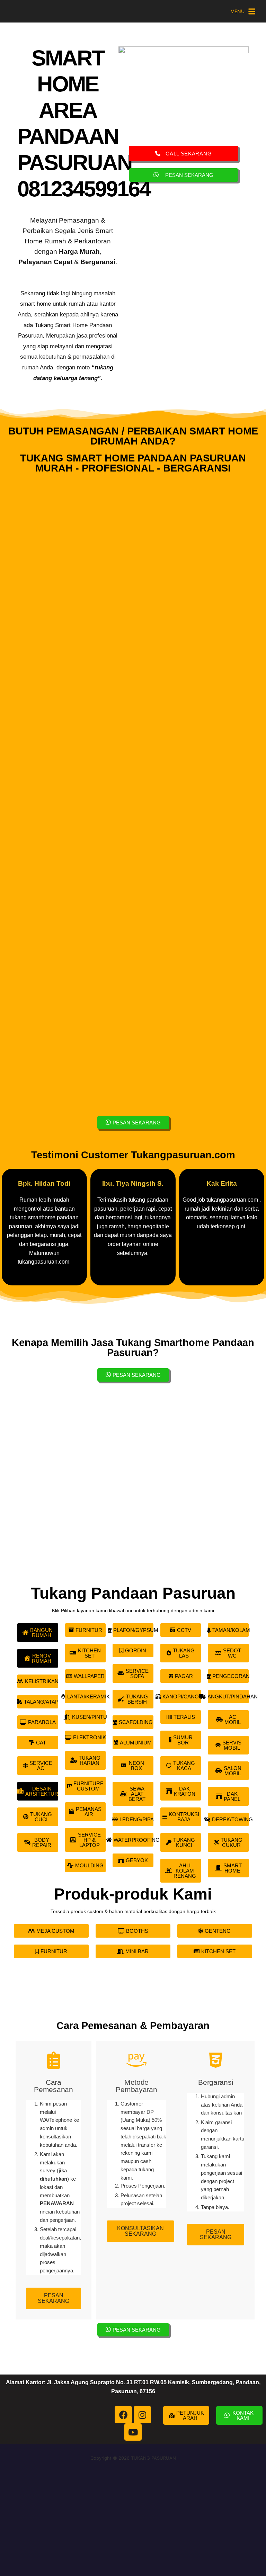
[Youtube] (133, 2432)
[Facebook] (123, 2415)
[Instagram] (142, 2415)
